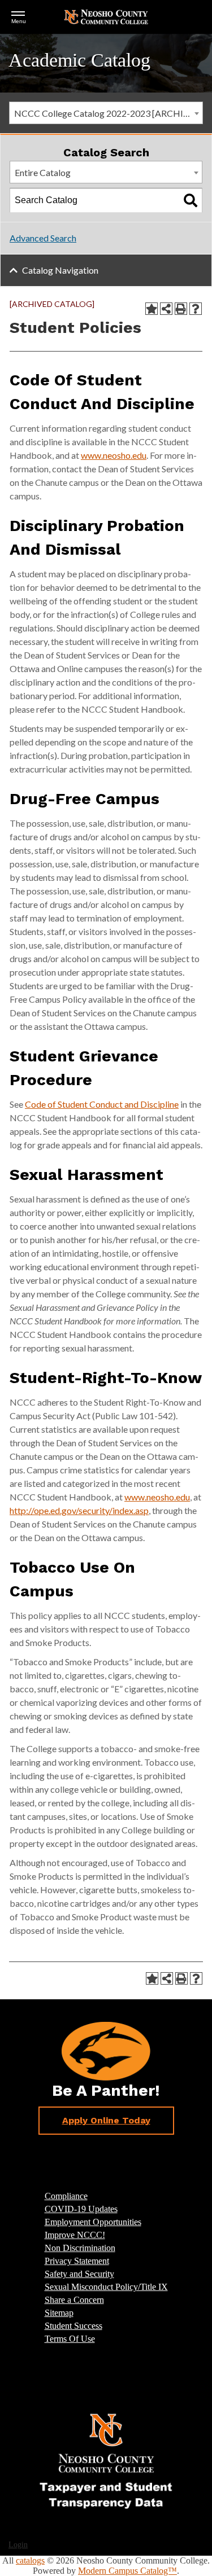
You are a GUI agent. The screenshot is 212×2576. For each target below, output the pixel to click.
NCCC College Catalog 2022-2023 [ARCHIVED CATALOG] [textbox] (108, 113)
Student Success (73, 2326)
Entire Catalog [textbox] (43, 172)
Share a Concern (74, 2300)
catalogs (30, 2560)
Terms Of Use (70, 2339)
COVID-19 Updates (81, 2209)
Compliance (66, 2196)
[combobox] (106, 113)
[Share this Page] (166, 309)
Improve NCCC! (75, 2235)
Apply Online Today (106, 2120)
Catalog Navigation (60, 270)
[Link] (106, 2460)
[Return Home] (106, 16)
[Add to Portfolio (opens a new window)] (152, 309)
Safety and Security (79, 2274)
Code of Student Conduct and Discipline (102, 1104)
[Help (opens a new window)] (196, 309)
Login (18, 2545)
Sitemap (59, 2313)
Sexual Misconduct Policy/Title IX (106, 2287)
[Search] (191, 200)
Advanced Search (43, 238)
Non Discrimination (80, 2248)
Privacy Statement (77, 2261)
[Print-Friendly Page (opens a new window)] (181, 309)
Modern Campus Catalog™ (127, 2571)
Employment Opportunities (93, 2222)
